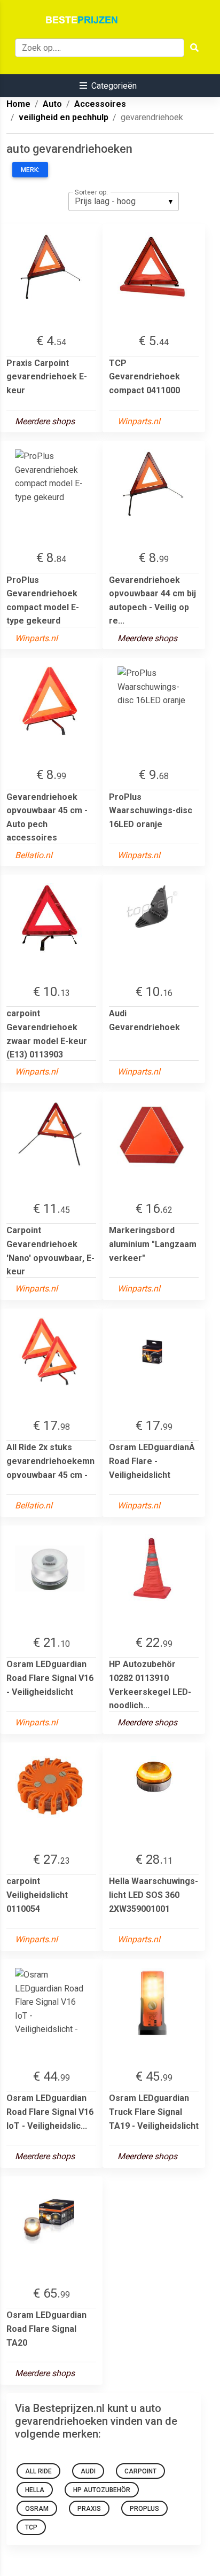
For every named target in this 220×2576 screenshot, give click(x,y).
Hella (35, 2490)
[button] (108, 86)
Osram (37, 2509)
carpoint (140, 2471)
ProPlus (144, 2509)
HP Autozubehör (102, 2490)
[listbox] (124, 201)
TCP (31, 2527)
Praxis (89, 2509)
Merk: (30, 170)
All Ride (38, 2471)
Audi (88, 2471)
